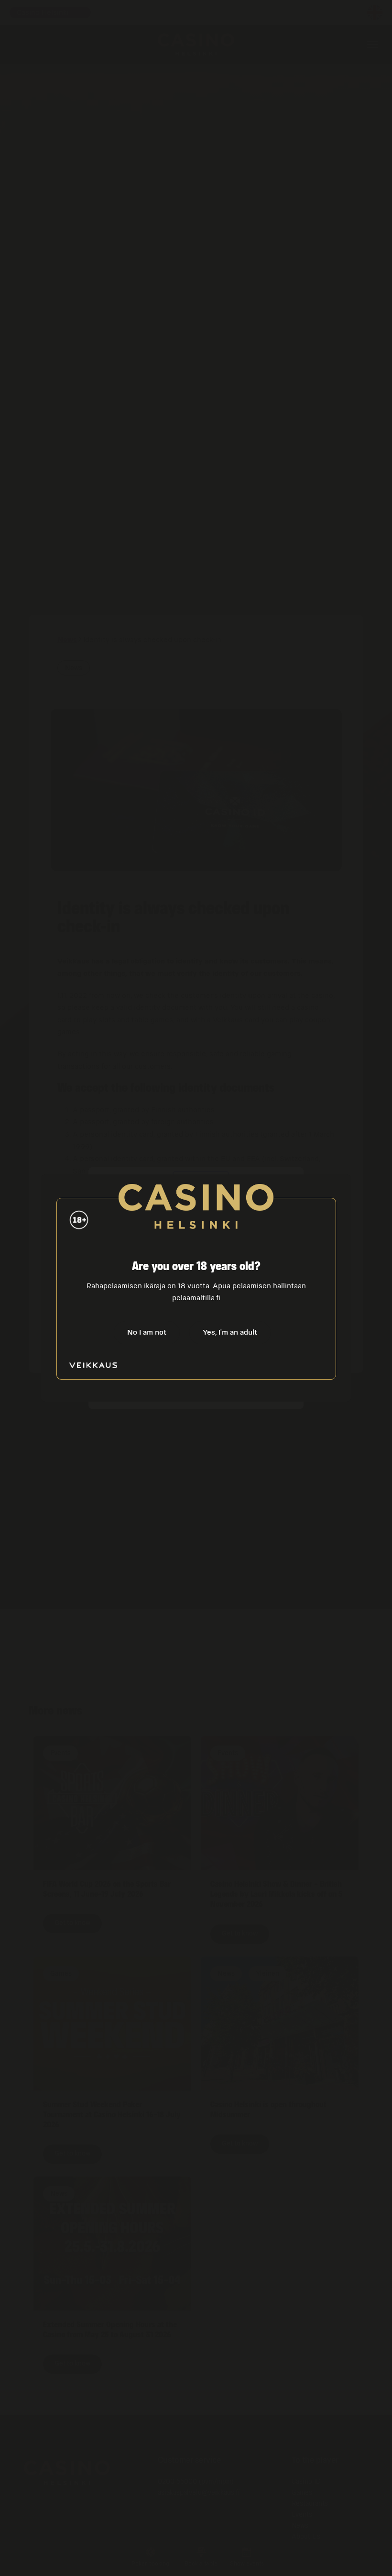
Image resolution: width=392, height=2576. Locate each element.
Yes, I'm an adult (230, 1332)
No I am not (147, 1332)
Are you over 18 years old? (196, 1266)
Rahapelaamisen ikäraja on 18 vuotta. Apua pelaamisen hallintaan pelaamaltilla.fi (196, 1292)
